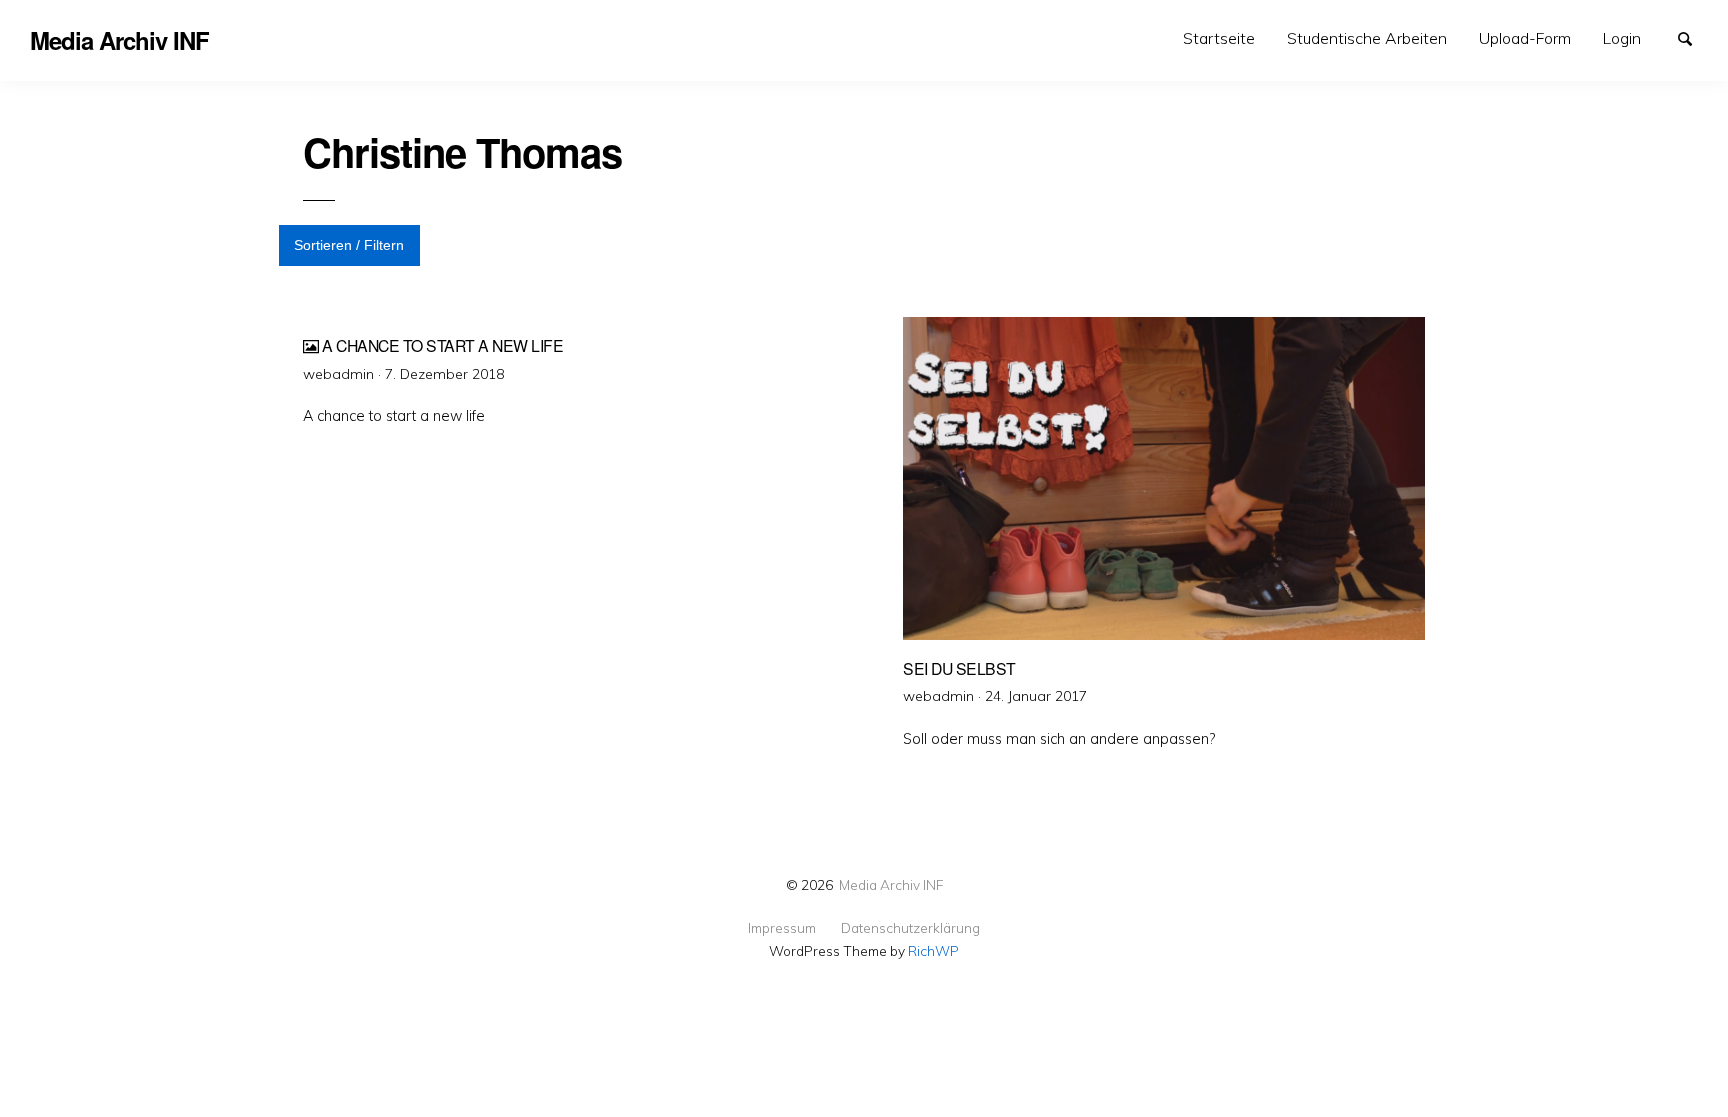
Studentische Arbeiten (1367, 38)
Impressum (782, 928)
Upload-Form (1525, 38)
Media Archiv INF (891, 884)
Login (1622, 38)
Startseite (1219, 38)
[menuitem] (1219, 38)
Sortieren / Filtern (349, 245)
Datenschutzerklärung (910, 928)
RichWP (933, 950)
